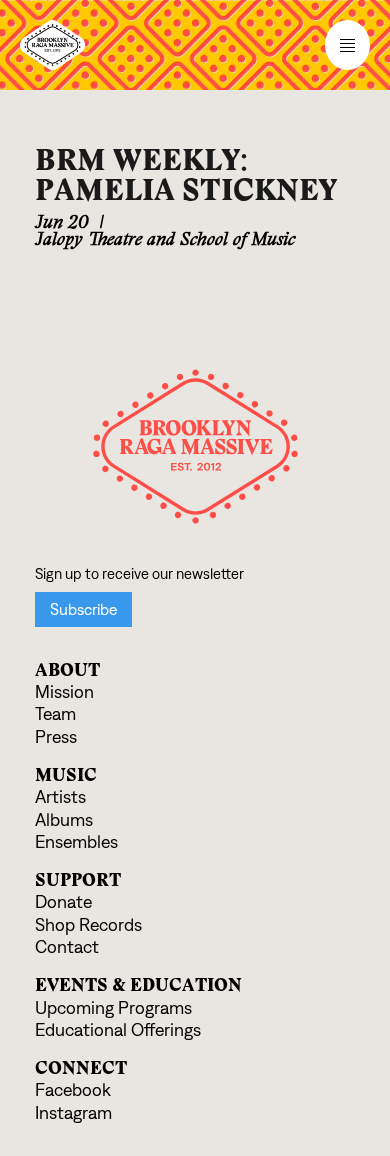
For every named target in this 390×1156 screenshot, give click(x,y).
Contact (67, 947)
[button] (195, 45)
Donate (63, 902)
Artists (60, 797)
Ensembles (76, 842)
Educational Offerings (118, 1030)
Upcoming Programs (113, 1008)
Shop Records (88, 925)
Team (55, 714)
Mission (64, 692)
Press (56, 737)
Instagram (73, 1113)
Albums (64, 820)
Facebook (73, 1090)
